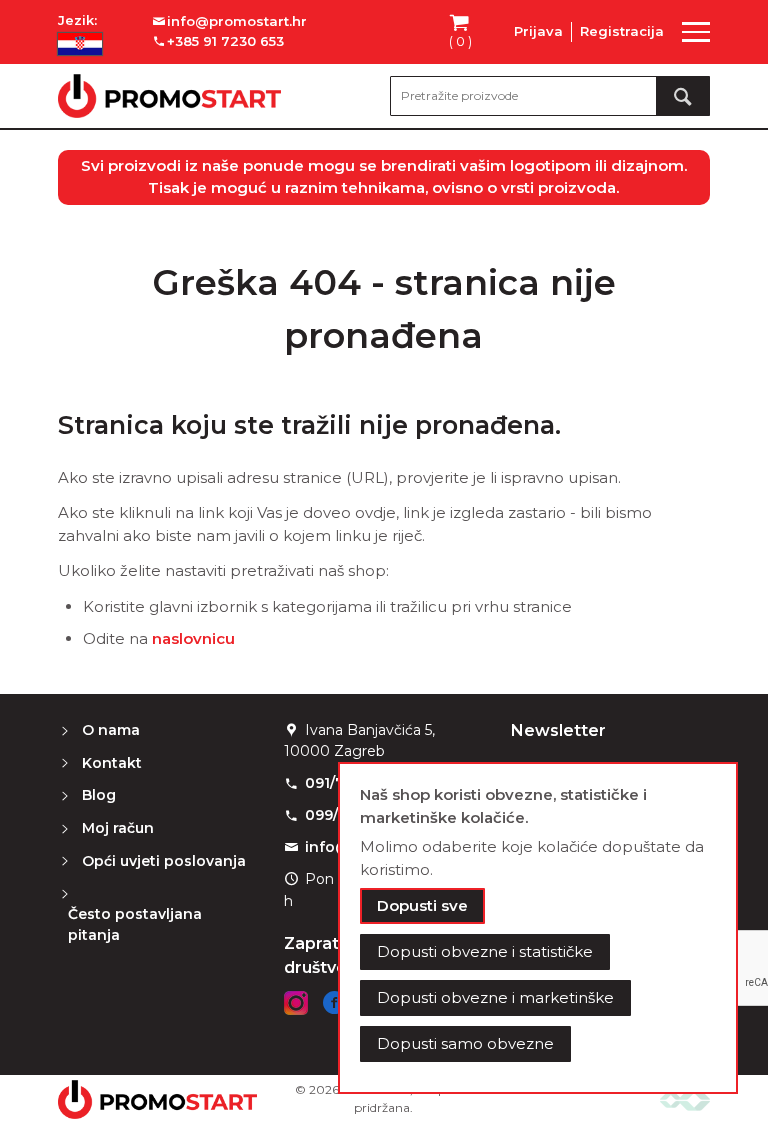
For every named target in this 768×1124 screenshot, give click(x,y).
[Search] (683, 96)
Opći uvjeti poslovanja (164, 861)
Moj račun (118, 828)
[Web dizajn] (685, 1099)
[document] (538, 928)
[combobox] (550, 96)
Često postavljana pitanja (135, 924)
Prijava (538, 31)
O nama (111, 730)
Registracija (622, 31)
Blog (99, 795)
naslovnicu (193, 638)
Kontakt (112, 763)
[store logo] (169, 96)
